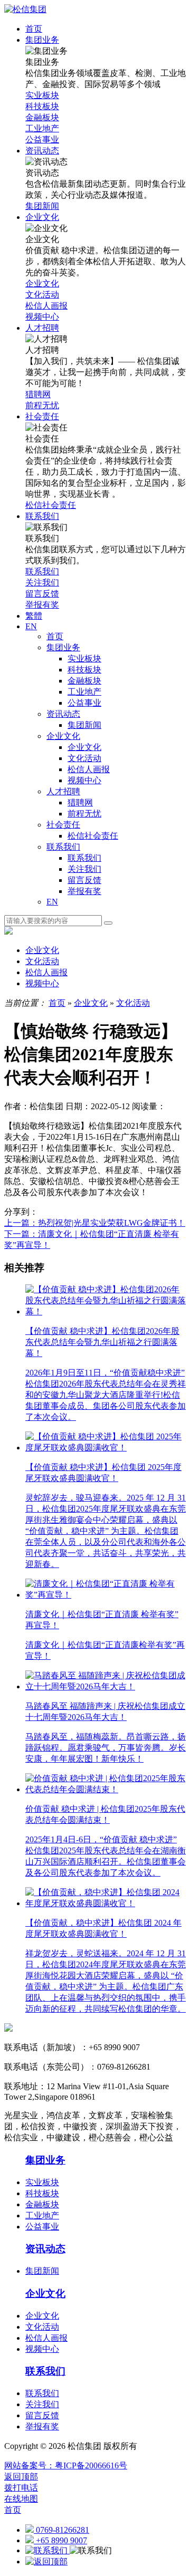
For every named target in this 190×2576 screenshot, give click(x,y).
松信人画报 (89, 769)
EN (52, 902)
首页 (55, 636)
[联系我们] (47, 2550)
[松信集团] (25, 9)
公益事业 (84, 703)
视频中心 (84, 780)
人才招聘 (63, 791)
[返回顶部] (46, 2561)
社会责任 (63, 825)
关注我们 (84, 869)
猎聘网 (80, 802)
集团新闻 (84, 725)
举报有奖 (84, 891)
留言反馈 (84, 880)
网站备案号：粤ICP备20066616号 (66, 2466)
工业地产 (84, 692)
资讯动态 (63, 714)
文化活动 (84, 758)
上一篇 (95, 1223)
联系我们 (63, 847)
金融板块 (84, 681)
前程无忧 (84, 814)
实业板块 (84, 659)
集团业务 (63, 647)
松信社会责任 (93, 836)
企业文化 (63, 736)
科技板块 (84, 670)
